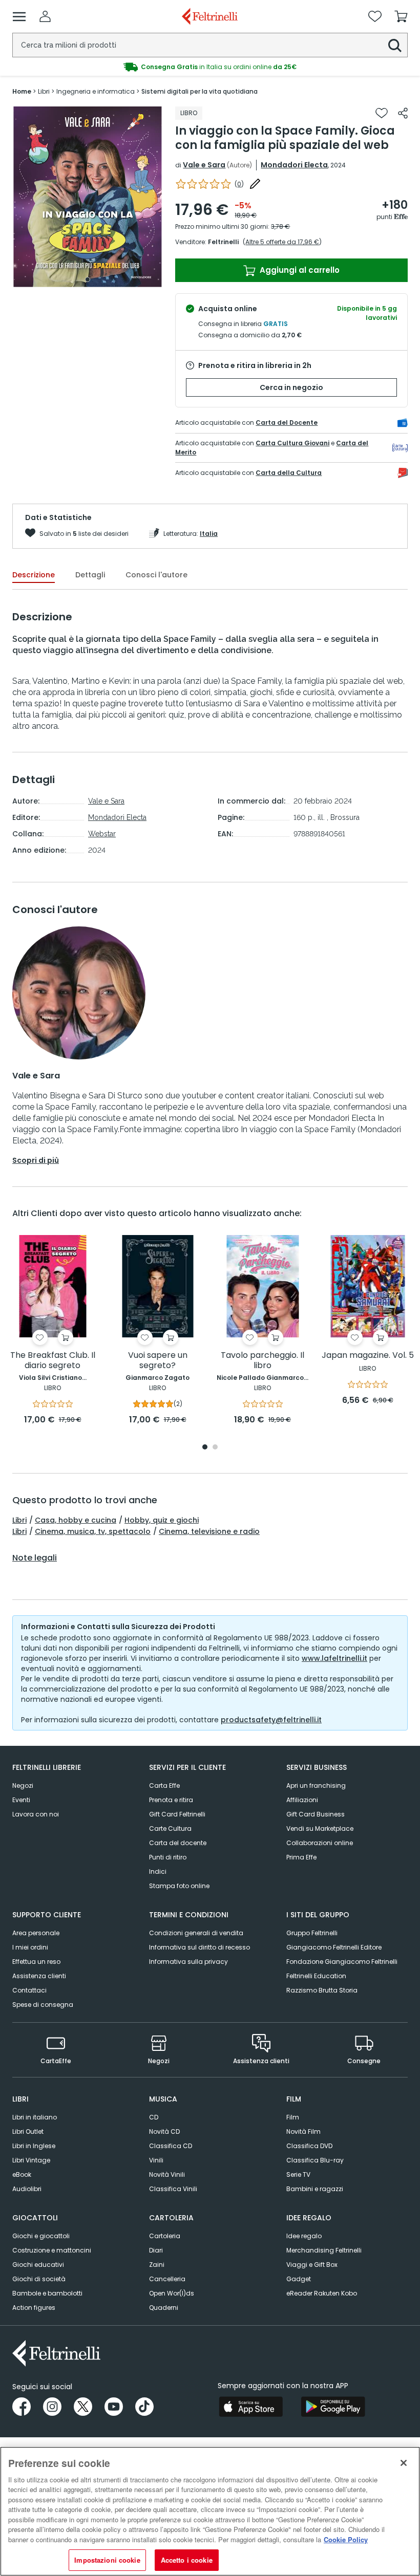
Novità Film (303, 2131)
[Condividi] (403, 113)
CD (154, 2117)
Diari (156, 2250)
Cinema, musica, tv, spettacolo (93, 1531)
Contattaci (29, 1990)
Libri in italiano (35, 2117)
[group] (210, 67)
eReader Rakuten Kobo (322, 2293)
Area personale (36, 1933)
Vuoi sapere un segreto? (158, 1361)
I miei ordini (30, 1947)
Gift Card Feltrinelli (177, 1814)
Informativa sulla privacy (188, 1962)
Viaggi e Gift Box (312, 2265)
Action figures (34, 2308)
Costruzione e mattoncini (52, 2250)
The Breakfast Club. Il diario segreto (53, 1361)
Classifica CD (171, 2146)
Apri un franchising (316, 1785)
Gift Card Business (316, 1814)
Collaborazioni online (320, 1843)
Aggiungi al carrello (299, 270)
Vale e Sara (204, 165)
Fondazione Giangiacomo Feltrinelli (342, 1962)
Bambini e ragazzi (315, 2189)
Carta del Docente (287, 423)
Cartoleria (165, 2236)
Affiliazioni (302, 1800)
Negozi (23, 1785)
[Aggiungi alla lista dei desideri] (382, 113)
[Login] (45, 16)
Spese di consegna (43, 2005)
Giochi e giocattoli (41, 2236)
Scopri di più (36, 1160)
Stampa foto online (179, 1886)
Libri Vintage (31, 2160)
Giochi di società (39, 2279)
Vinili (156, 2160)
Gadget (299, 2279)
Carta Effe (164, 1785)
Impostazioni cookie (107, 2560)
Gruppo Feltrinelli (312, 1933)
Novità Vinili (167, 2174)
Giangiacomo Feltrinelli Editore (334, 1947)
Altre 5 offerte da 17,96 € (282, 242)
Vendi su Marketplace (320, 1828)
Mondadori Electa (294, 165)
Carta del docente (178, 1843)
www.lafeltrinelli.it (334, 1658)
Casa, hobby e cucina (76, 1520)
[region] (210, 2511)
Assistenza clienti (39, 1976)
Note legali (35, 1558)
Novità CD (164, 2131)
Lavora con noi (36, 1814)
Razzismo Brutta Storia (322, 1990)
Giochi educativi (38, 2265)
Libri (19, 1520)
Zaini (157, 2265)
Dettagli (90, 575)
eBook (22, 2174)
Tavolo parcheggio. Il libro (262, 1361)
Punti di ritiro (168, 1857)
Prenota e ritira (171, 1800)
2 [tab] (215, 1448)
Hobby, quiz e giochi (162, 1520)
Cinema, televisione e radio (209, 1531)
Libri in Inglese (34, 2146)
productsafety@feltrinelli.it (271, 1720)
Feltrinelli (223, 242)
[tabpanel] (88, 197)
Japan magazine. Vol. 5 (368, 1356)
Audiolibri (27, 2189)
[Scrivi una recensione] (255, 184)
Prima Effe (301, 1857)
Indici (158, 1871)
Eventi (21, 1800)
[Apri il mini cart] (401, 16)
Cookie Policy (346, 2539)
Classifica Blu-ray (315, 2160)
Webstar (102, 834)
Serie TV (298, 2174)
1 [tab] (88, 279)
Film (293, 2117)
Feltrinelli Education (316, 1976)
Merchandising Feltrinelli (324, 2250)
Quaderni (164, 2308)
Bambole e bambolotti (47, 2293)
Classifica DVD (309, 2146)
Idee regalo (304, 2236)
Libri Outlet (28, 2131)
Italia (209, 534)
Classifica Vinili (173, 2189)
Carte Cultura (170, 1828)
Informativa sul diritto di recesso (199, 1947)
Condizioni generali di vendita (196, 1933)
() (239, 184)
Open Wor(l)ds (172, 2293)
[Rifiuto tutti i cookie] (404, 2463)
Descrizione (34, 575)
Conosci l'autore (156, 575)
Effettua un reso (36, 1962)
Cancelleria (167, 2279)
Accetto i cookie (187, 2560)
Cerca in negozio (291, 387)
